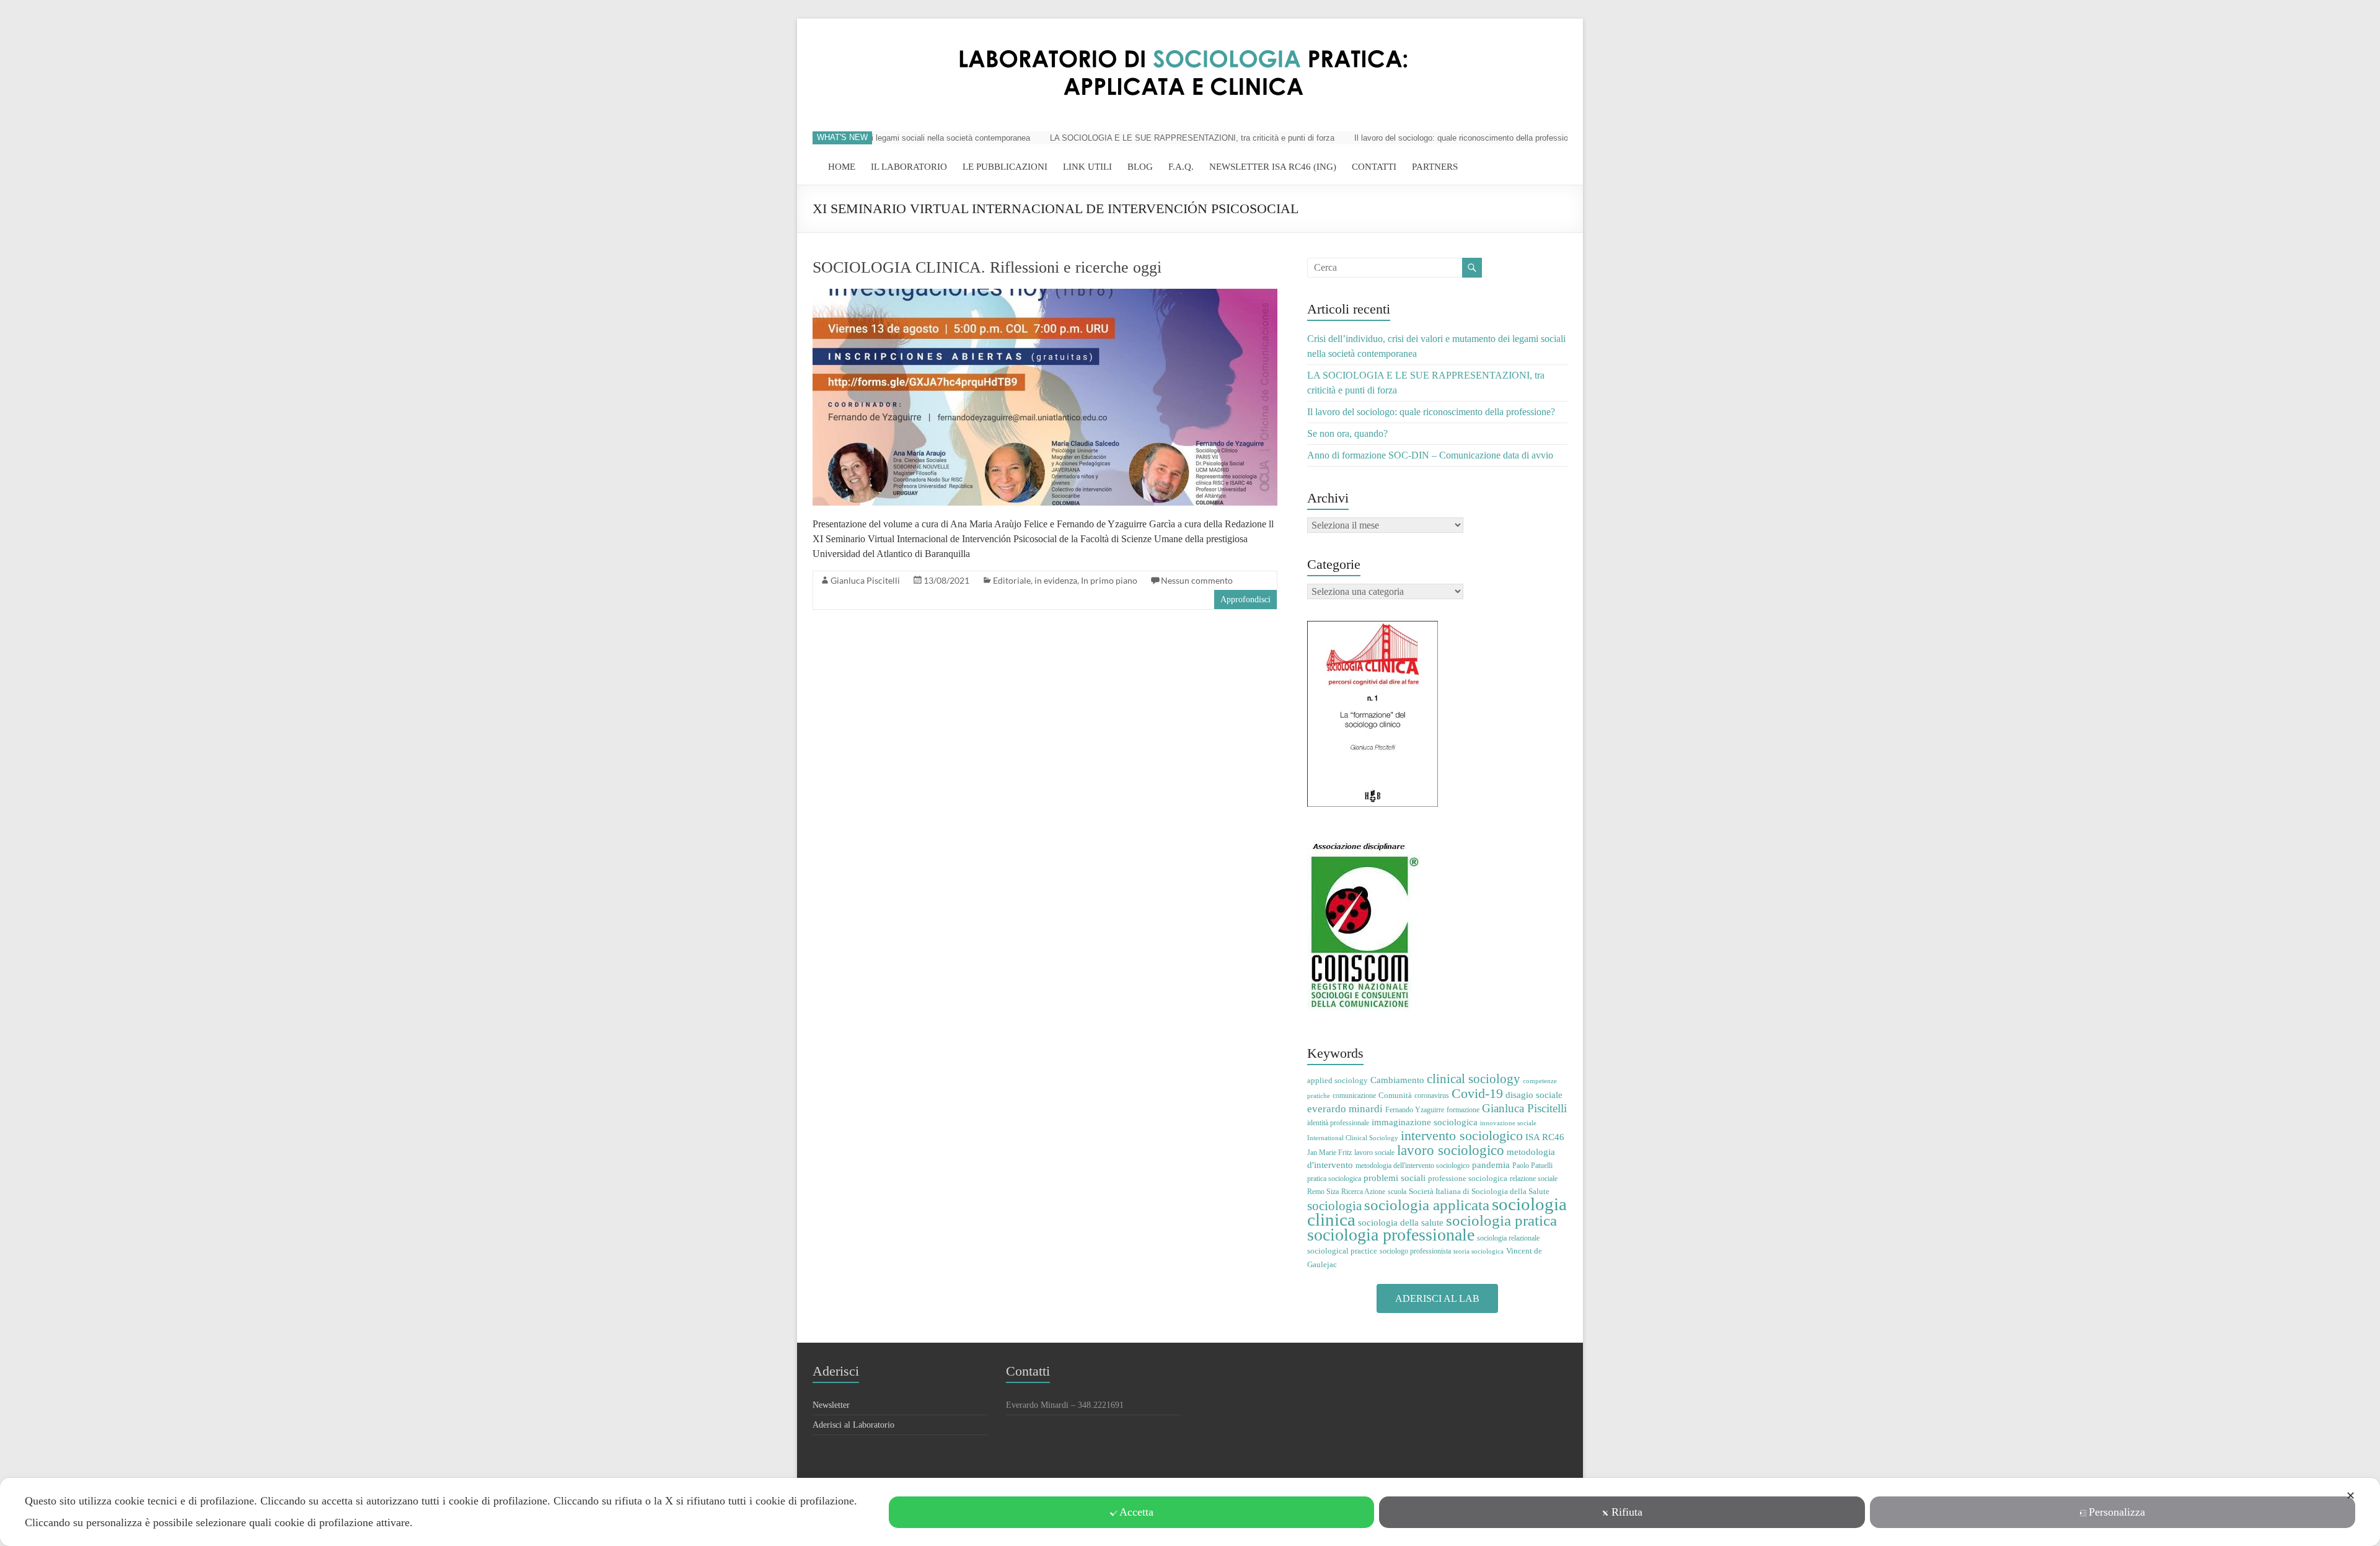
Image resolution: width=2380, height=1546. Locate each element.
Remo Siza (1323, 1192)
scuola (1397, 1192)
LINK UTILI (1087, 167)
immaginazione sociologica (1425, 1122)
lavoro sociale (1374, 1153)
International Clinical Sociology (1353, 1138)
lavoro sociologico (1451, 1150)
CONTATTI (1374, 167)
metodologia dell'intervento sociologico (1413, 1166)
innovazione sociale (1508, 1123)
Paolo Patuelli (1532, 1166)
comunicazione (1354, 1096)
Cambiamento (1397, 1080)
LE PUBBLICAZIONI (1005, 167)
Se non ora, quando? (1347, 433)
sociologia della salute (1401, 1222)
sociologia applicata (1427, 1205)
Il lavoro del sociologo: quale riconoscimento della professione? (1428, 138)
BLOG (1140, 167)
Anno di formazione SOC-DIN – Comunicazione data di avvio (1430, 455)
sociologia (1334, 1206)
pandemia (1491, 1165)
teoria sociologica (1479, 1251)
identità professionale (1338, 1123)
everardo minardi (1345, 1109)
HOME (842, 167)
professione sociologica (1468, 1178)
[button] (1437, 1298)
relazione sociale (1534, 1179)
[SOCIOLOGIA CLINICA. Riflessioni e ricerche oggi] (1045, 295)
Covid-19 (1477, 1093)
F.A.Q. (1181, 167)
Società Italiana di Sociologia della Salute (1479, 1191)
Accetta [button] (1136, 1512)
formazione (1463, 1110)
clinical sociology (1474, 1079)
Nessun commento (1197, 580)
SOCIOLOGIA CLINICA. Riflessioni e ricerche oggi (987, 267)
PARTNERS (1435, 167)
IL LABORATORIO (909, 167)
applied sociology (1338, 1080)
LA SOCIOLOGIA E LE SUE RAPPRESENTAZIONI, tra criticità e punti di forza (1153, 138)
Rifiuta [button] (1627, 1512)
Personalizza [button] (2117, 1512)
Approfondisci (1245, 600)
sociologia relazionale (1508, 1238)
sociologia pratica (1501, 1220)
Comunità (1395, 1095)
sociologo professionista (1415, 1251)
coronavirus (1432, 1096)
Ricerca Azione (1363, 1192)
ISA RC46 (1545, 1137)
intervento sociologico (1462, 1135)
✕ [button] (2351, 1496)
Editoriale (1012, 580)
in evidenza (1056, 580)
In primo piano (1109, 580)
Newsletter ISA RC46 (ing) (1273, 167)
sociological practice (1342, 1251)
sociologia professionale (1391, 1235)
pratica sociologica (1334, 1179)
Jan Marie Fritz (1329, 1153)
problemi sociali (1395, 1178)
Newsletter (831, 1405)
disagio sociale (1534, 1095)
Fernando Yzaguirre (1415, 1110)
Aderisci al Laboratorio (853, 1425)
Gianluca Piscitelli (865, 580)
